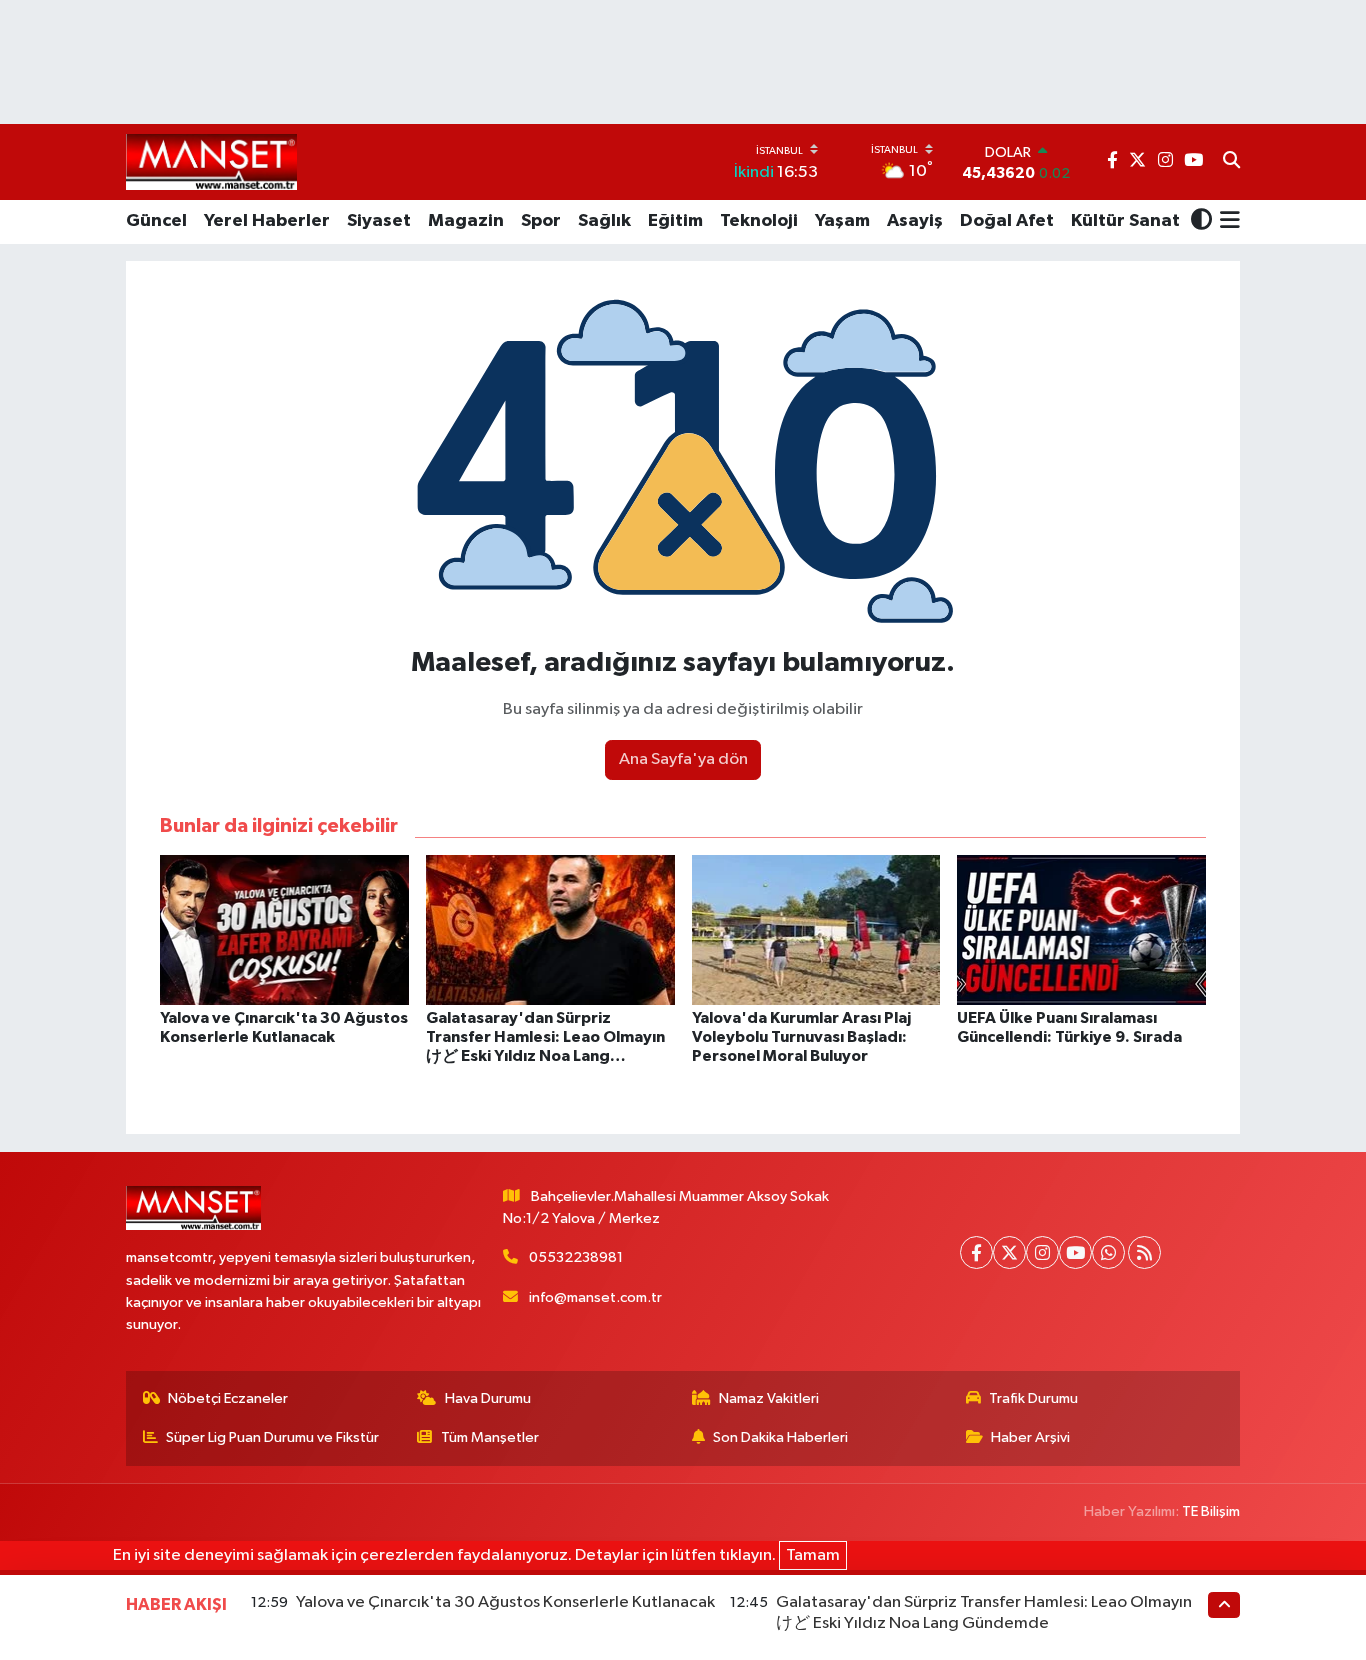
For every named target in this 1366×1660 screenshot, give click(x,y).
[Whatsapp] (1108, 1252)
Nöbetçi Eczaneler (228, 1398)
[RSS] (1144, 1252)
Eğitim (675, 221)
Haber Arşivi (1030, 1437)
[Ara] (1231, 162)
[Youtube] (1075, 1252)
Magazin (466, 221)
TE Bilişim (1211, 1511)
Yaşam (842, 221)
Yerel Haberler (267, 221)
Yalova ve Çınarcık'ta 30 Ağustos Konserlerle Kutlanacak (505, 1602)
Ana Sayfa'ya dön (683, 759)
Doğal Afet (1007, 221)
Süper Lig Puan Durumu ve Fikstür (272, 1437)
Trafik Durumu (1033, 1398)
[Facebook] (976, 1252)
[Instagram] (1042, 1252)
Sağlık (604, 221)
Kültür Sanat (1125, 221)
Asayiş (915, 221)
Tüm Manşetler (490, 1437)
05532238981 (576, 1257)
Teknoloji (759, 221)
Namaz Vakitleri (769, 1398)
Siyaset (379, 221)
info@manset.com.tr (595, 1297)
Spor (541, 221)
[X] (1009, 1252)
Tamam (813, 1555)
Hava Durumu (488, 1398)
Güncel (156, 221)
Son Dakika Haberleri (780, 1437)
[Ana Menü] (1226, 222)
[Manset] (211, 161)
